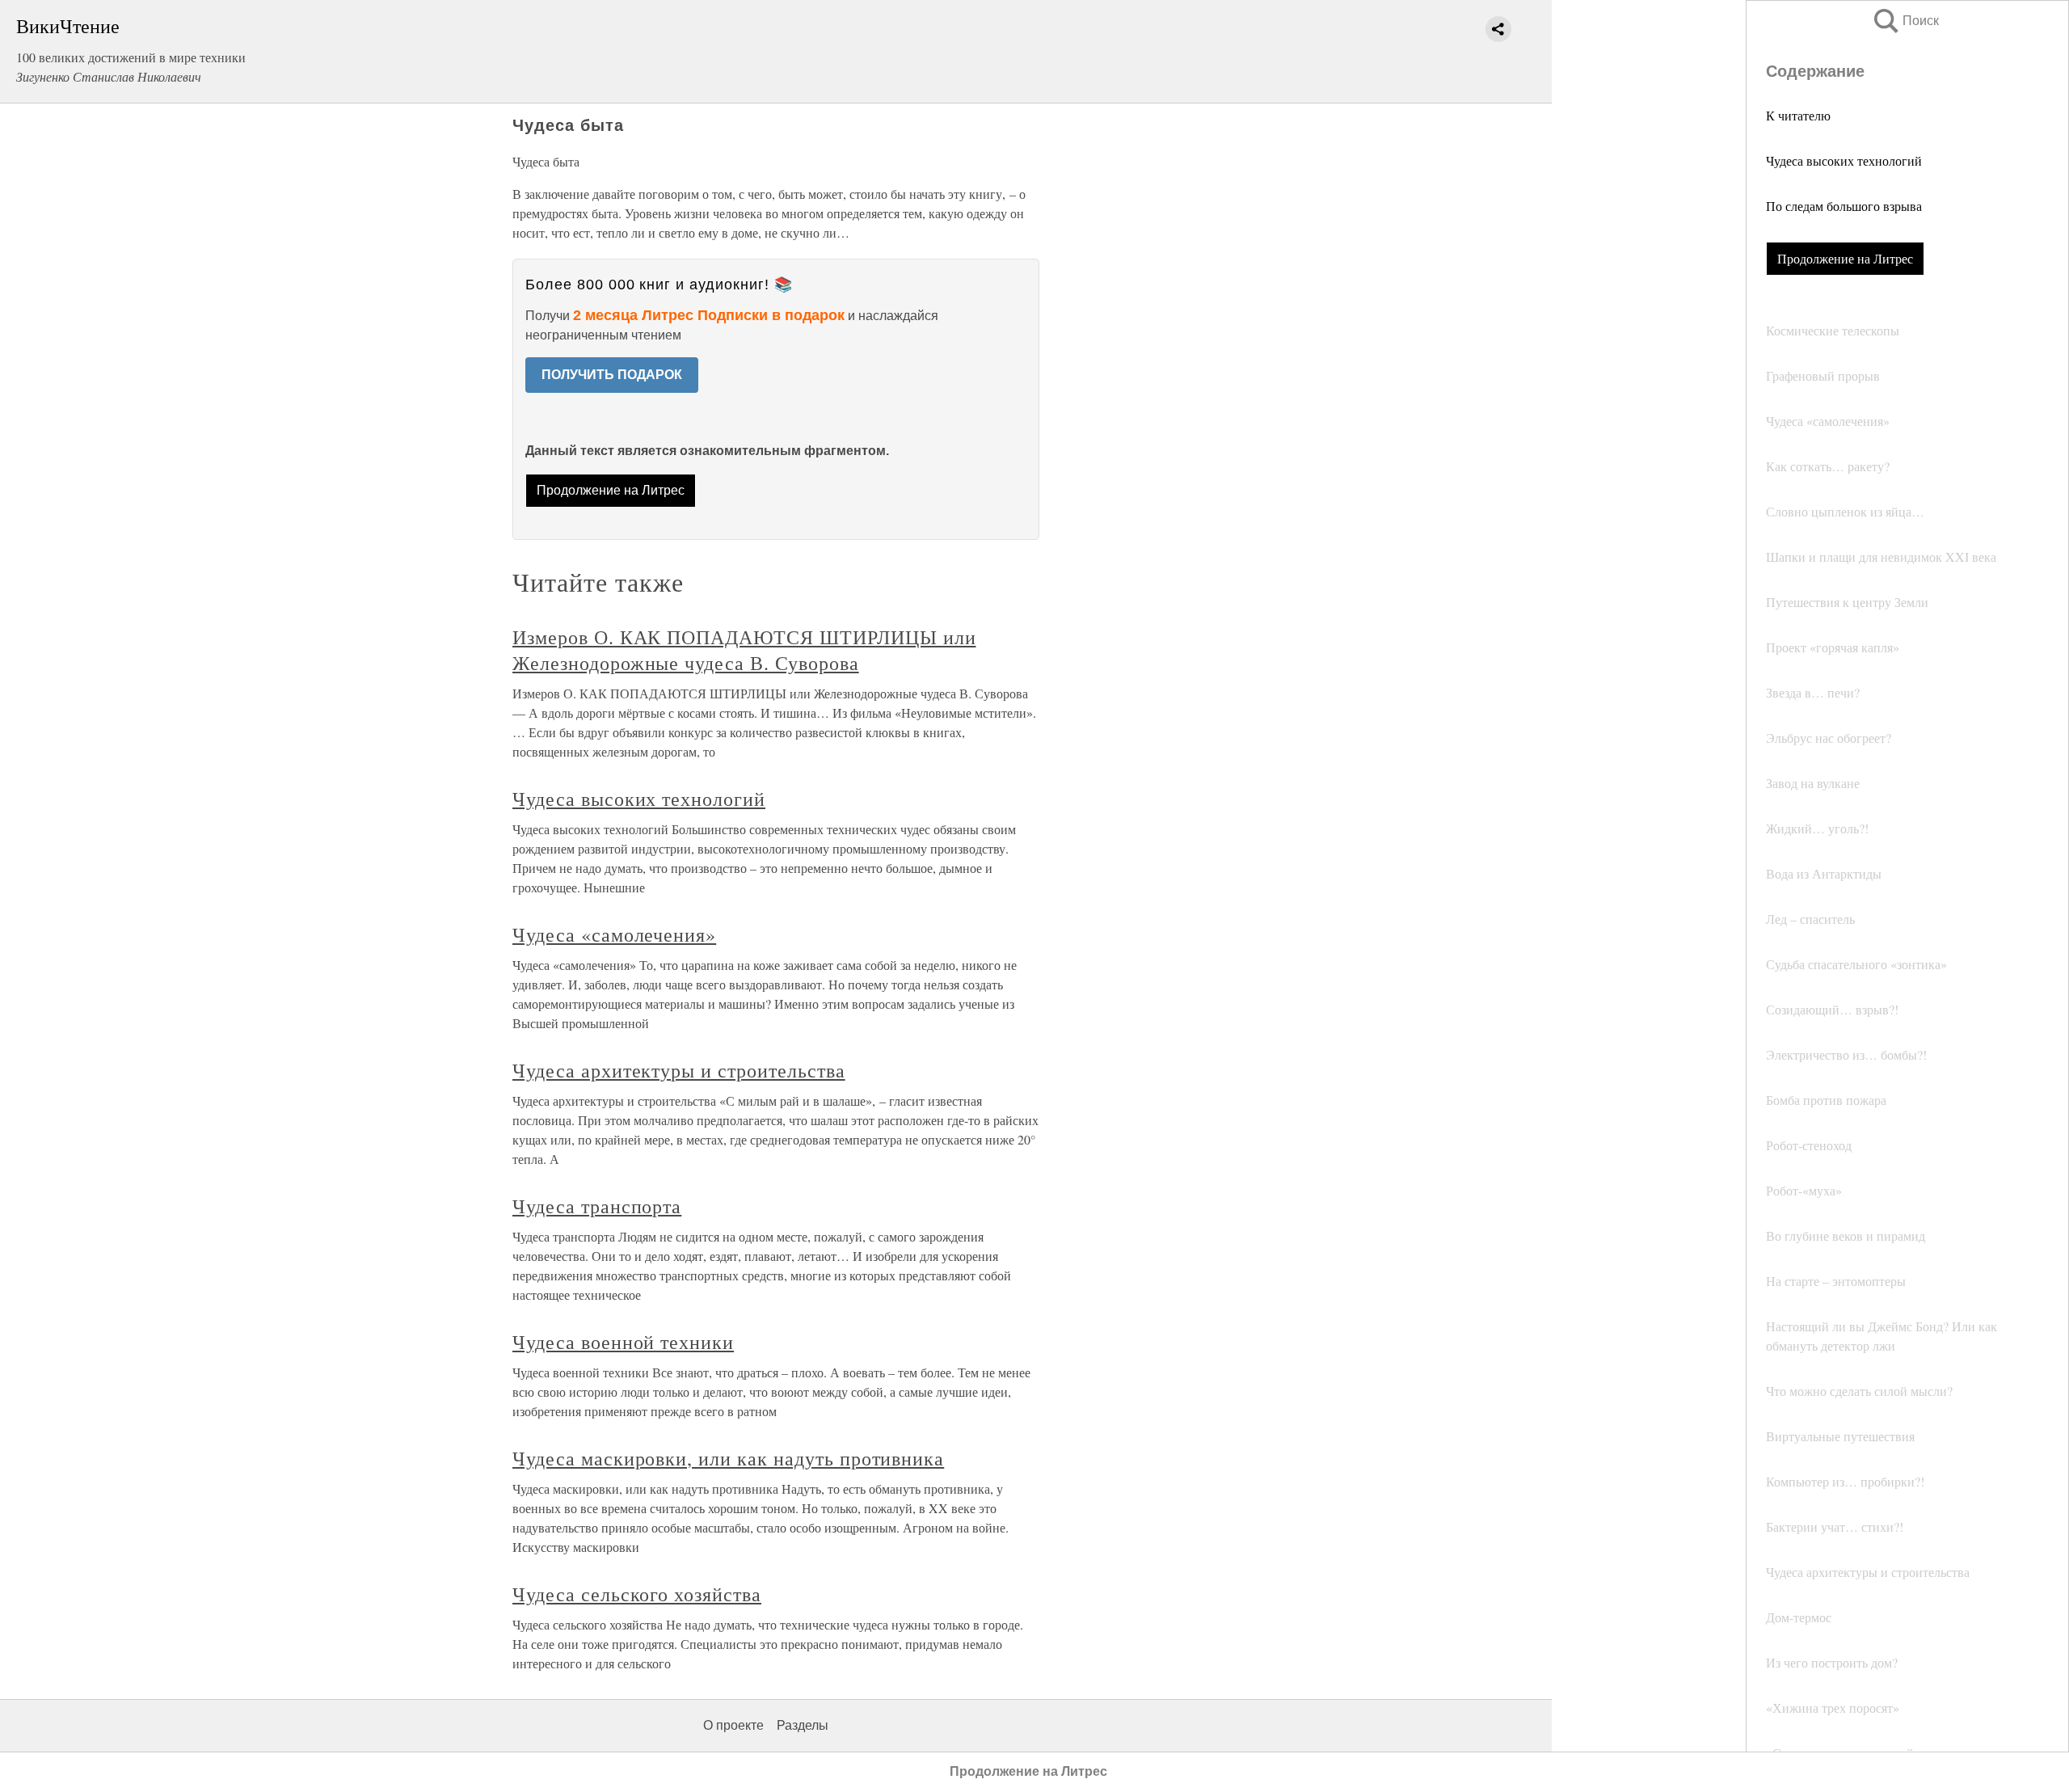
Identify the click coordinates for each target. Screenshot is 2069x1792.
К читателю (1798, 115)
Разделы (803, 1725)
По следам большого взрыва (1844, 206)
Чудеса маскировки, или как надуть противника (728, 1458)
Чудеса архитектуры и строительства (679, 1070)
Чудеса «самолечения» (614, 934)
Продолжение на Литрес (1845, 258)
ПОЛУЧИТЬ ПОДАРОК (612, 375)
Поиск (1905, 21)
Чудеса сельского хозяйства (637, 1594)
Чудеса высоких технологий (1844, 160)
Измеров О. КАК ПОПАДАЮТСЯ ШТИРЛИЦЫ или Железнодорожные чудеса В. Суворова (744, 650)
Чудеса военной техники (623, 1342)
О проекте (733, 1725)
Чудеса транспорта (597, 1206)
